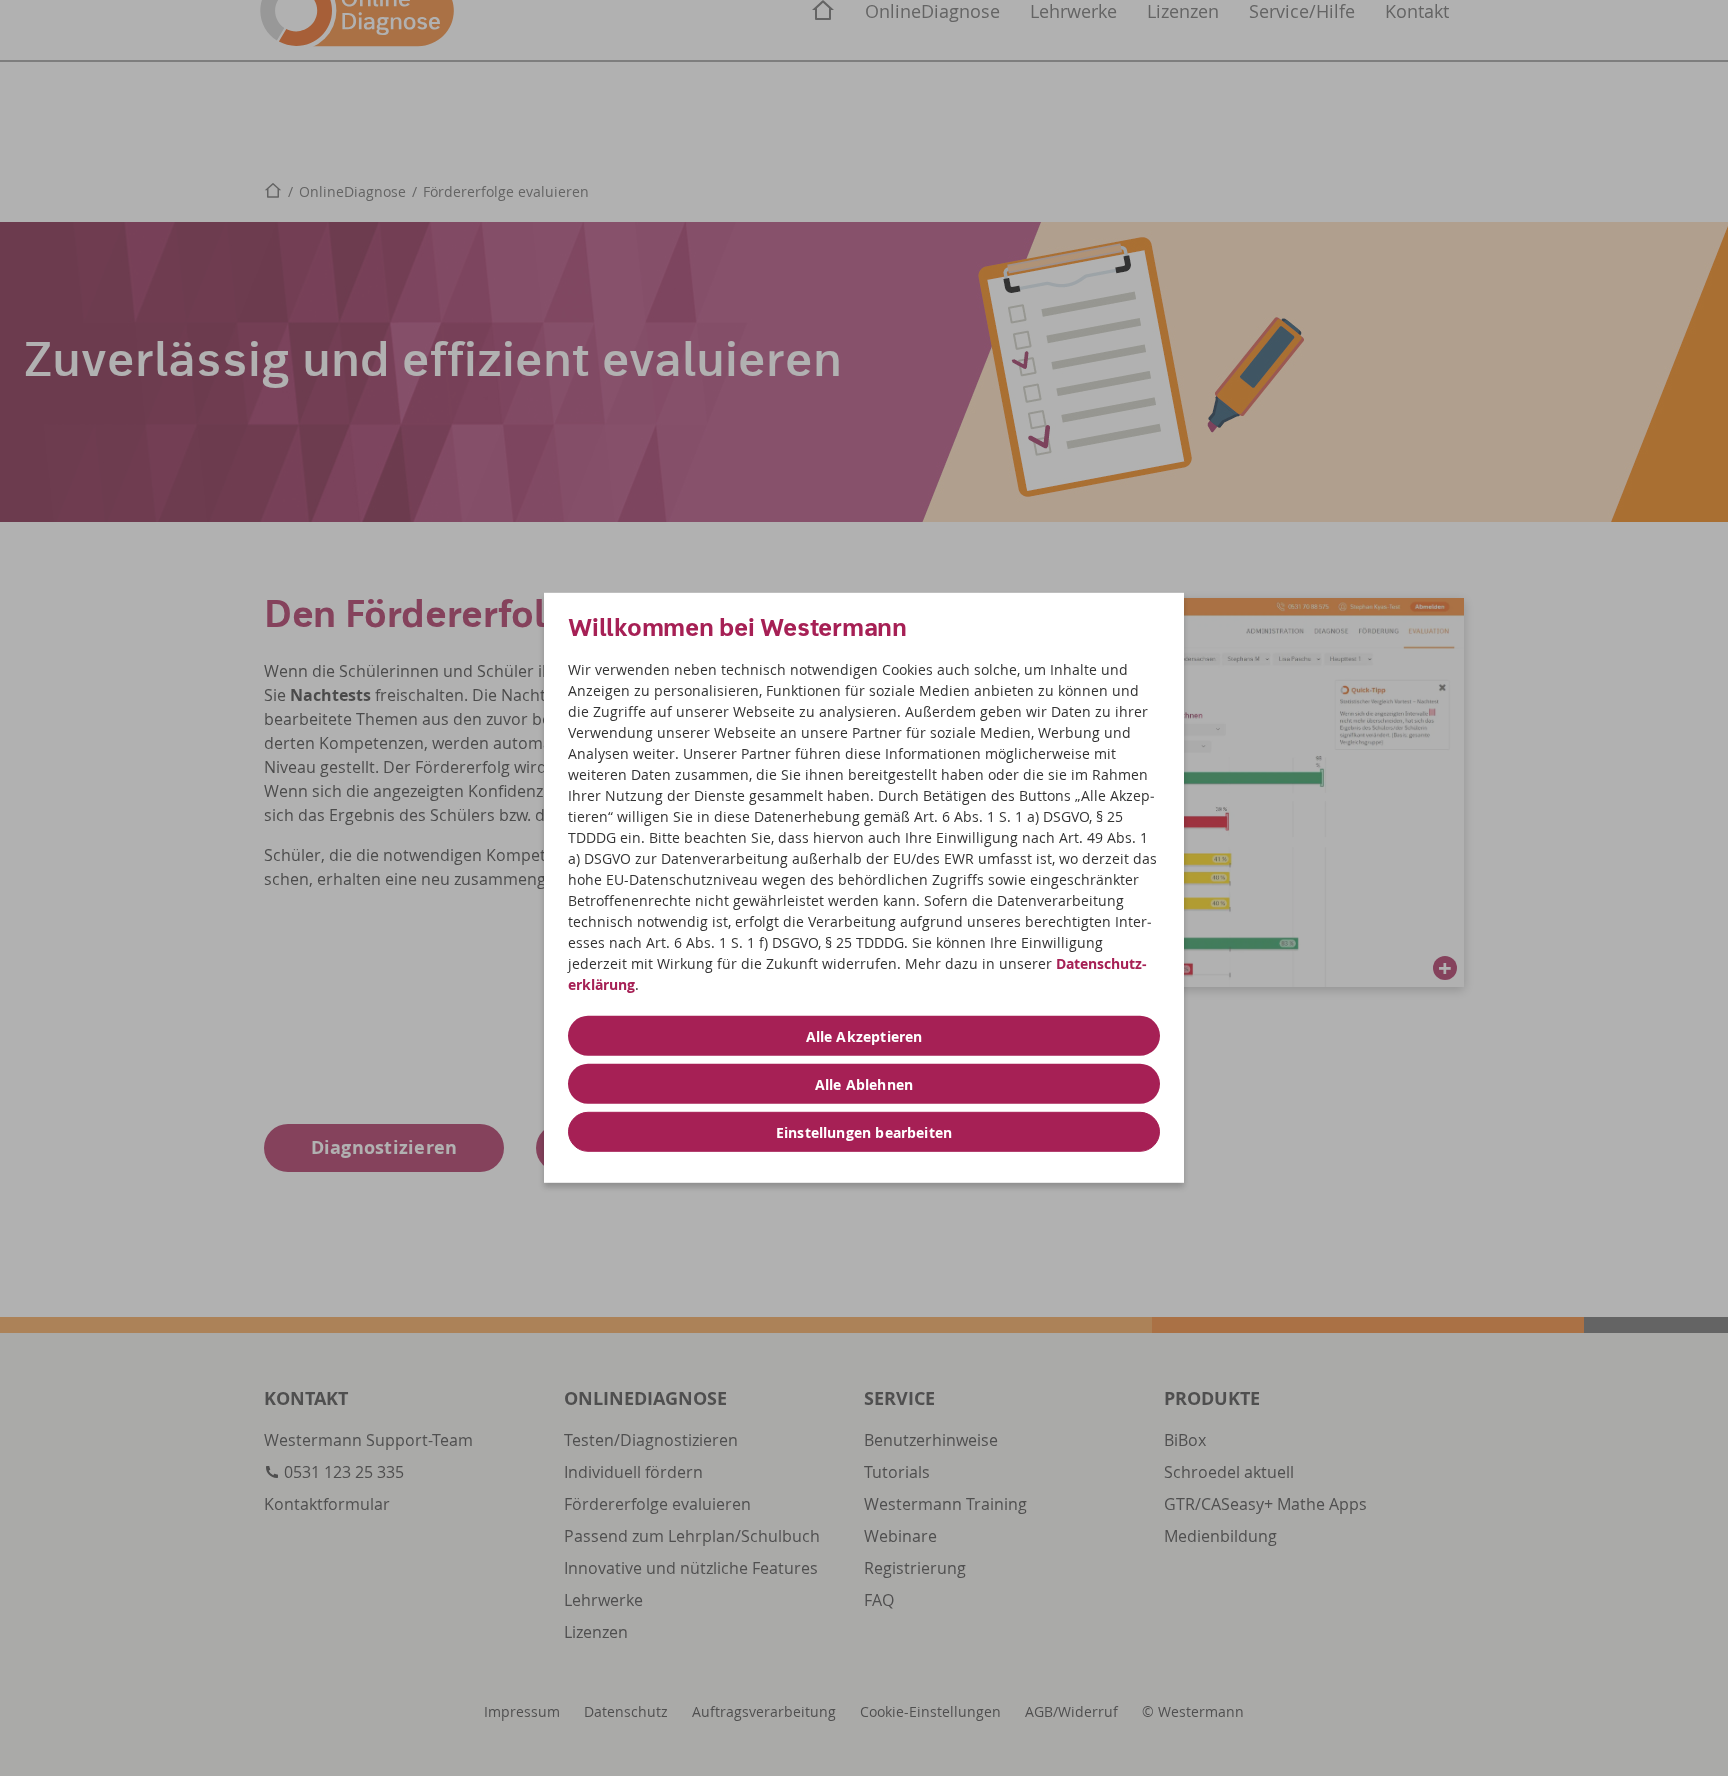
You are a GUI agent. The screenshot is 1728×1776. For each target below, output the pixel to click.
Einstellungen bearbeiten (864, 1132)
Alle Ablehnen (864, 1084)
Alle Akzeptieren (864, 1036)
